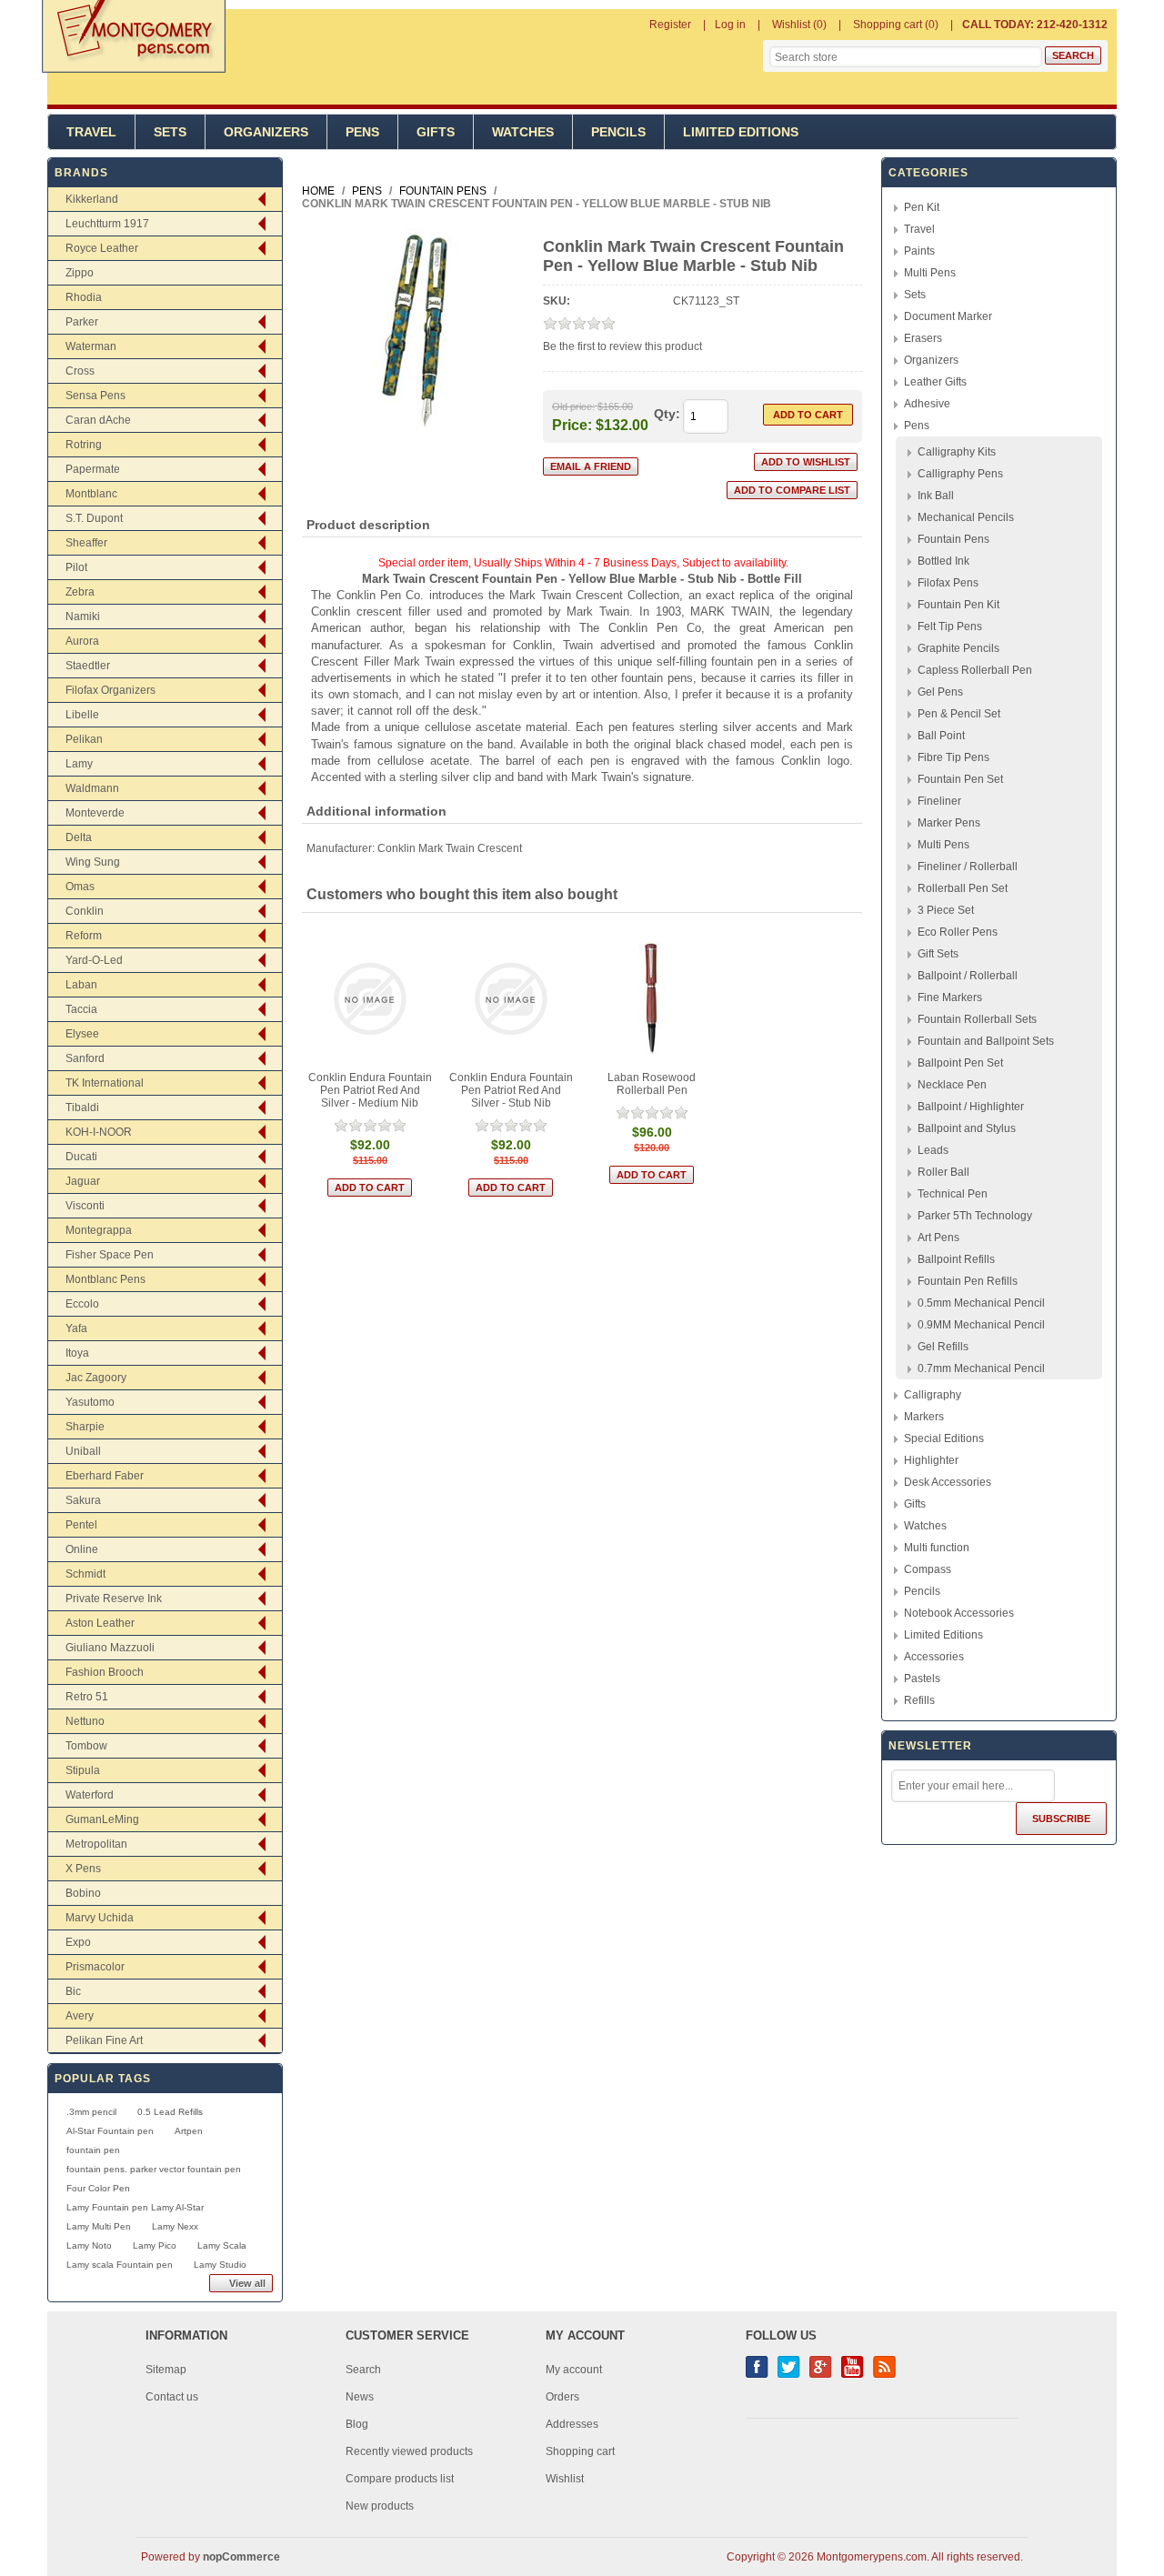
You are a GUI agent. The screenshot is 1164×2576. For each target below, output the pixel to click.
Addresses (572, 2424)
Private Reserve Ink (114, 1599)
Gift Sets (938, 954)
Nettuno (85, 1721)
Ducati (81, 1157)
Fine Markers (950, 997)
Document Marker (948, 316)
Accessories (934, 1657)
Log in (730, 25)
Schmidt (85, 1574)
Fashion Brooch (105, 1672)
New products (380, 2506)
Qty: (667, 414)
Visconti (85, 1206)
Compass (928, 1569)
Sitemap (166, 2370)
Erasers (923, 338)
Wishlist (565, 2479)
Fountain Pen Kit (958, 605)
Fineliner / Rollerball (968, 867)
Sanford (85, 1058)
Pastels (922, 1679)
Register (670, 25)
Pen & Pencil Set (959, 714)
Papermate (93, 469)
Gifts (436, 132)
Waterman (91, 346)
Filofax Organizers (110, 690)
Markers (924, 1417)
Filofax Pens (948, 583)
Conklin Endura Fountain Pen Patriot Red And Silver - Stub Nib (511, 1090)
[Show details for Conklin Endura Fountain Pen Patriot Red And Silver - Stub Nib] (511, 999)
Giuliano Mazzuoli (110, 1648)
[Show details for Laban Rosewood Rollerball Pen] (652, 999)
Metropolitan (96, 1844)
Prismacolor (95, 1967)
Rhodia (84, 297)
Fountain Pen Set (960, 779)
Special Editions (944, 1438)
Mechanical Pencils (966, 517)
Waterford (90, 1795)
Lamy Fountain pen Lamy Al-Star (135, 2207)
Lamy (79, 764)
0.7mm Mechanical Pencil (981, 1368)
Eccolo (82, 1304)
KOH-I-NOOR (99, 1132)
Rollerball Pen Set (963, 888)
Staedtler (88, 666)
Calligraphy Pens (960, 474)
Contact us (172, 2397)
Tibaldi (82, 1108)
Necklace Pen (952, 1085)
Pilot (76, 567)
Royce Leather (102, 248)
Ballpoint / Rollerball (968, 976)
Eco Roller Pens (958, 932)
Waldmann (92, 788)
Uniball (83, 1451)
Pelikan (84, 739)
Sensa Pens (95, 396)
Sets (170, 132)
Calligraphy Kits (957, 452)
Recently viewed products (409, 2451)
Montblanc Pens (105, 1279)
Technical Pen (953, 1194)
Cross (80, 371)
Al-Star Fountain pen (110, 2131)
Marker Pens (949, 823)
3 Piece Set (946, 910)
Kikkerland (92, 199)
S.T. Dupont (94, 518)
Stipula (83, 1770)
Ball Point (941, 736)
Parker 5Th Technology (975, 1216)
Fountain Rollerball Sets (977, 1019)
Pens (362, 132)
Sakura (83, 1500)
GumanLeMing (102, 1819)
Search (363, 2370)
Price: (572, 424)
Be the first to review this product (622, 346)
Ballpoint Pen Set (960, 1063)
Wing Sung (93, 862)
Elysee (82, 1034)
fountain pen (93, 2150)
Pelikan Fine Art (104, 2040)
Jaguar (83, 1181)
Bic (73, 1991)
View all (247, 2283)
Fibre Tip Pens (953, 757)
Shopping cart (580, 2451)
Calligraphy (933, 1395)
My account (574, 2370)
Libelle (82, 715)
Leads (933, 1150)
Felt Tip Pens (950, 626)
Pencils (618, 132)
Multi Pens (930, 273)
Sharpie (85, 1427)
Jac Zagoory (96, 1378)
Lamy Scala (222, 2245)
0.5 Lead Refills (170, 2112)
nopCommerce (241, 2557)
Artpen (189, 2131)
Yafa (76, 1328)
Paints (919, 251)
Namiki (83, 616)
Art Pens (938, 1238)
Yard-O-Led (94, 960)
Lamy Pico (155, 2245)
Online (82, 1549)
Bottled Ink (943, 561)
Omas (80, 887)
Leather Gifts (935, 382)
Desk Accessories (948, 1482)
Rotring (84, 445)
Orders (562, 2397)
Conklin (85, 911)
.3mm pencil (91, 2112)
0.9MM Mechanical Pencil (981, 1325)
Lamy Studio (220, 2265)
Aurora (82, 641)
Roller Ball (943, 1172)
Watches (523, 132)
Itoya (77, 1353)
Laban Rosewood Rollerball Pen (652, 1084)
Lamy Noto (89, 2245)
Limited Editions (741, 132)
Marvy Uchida (100, 1918)
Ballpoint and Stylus (967, 1128)
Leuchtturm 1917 (107, 224)
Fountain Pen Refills (968, 1281)
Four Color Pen (98, 2188)
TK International (105, 1083)
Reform (84, 936)
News (360, 2397)
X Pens (83, 1869)
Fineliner (939, 801)
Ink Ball (936, 496)
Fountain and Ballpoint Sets (986, 1041)
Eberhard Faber (105, 1476)
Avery (80, 2016)
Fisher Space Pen (110, 1255)
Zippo (80, 273)
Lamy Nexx (175, 2226)
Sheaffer (86, 543)
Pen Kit (922, 207)
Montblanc (91, 494)
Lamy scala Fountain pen (120, 2265)
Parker (82, 322)
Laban (81, 985)
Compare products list (400, 2479)
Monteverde (95, 813)
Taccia (81, 1009)
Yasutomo (90, 1402)
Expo (78, 1942)
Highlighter (931, 1460)
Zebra (80, 592)
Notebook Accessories (959, 1613)
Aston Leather (100, 1623)
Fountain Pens (953, 539)
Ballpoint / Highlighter (971, 1107)
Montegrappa (99, 1230)
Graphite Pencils (958, 648)
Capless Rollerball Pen (975, 670)
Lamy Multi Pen (99, 2226)
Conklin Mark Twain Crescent (450, 848)
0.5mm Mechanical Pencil (981, 1303)
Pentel (81, 1525)
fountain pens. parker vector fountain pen (154, 2169)
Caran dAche (98, 420)
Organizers (266, 132)
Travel (91, 132)
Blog (357, 2424)
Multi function (937, 1548)
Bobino (83, 1893)
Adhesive (927, 404)
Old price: (573, 406)
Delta (79, 837)
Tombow (86, 1746)
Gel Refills (943, 1347)
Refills (919, 1700)
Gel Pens (940, 692)
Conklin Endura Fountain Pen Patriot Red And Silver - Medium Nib (370, 1090)
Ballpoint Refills (956, 1259)
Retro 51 (87, 1697)
